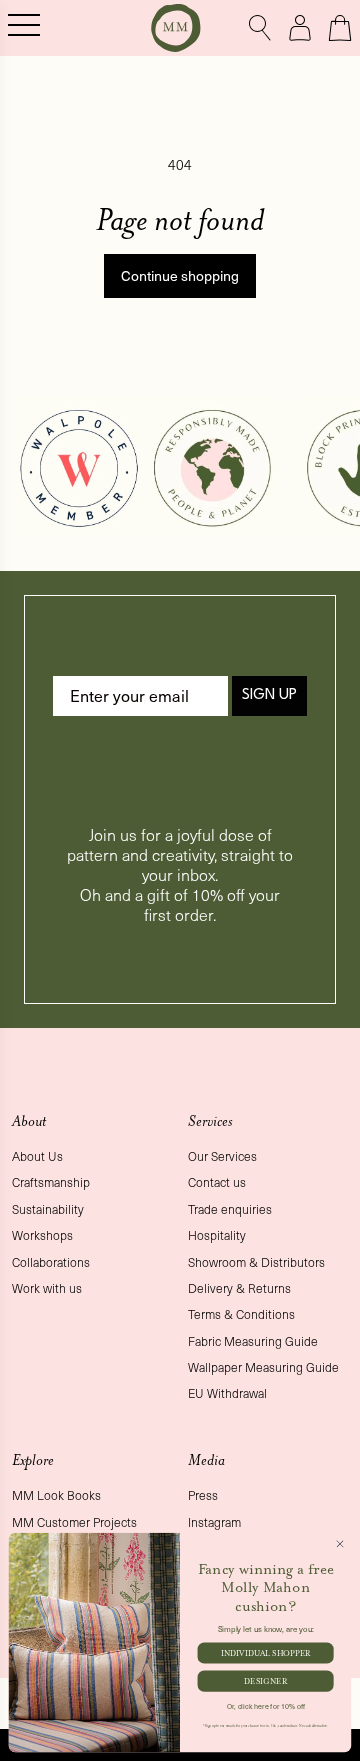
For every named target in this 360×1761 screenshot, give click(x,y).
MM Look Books (56, 1495)
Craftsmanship (51, 1182)
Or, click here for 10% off (266, 1705)
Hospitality (217, 1235)
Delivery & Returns (239, 1288)
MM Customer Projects (74, 1522)
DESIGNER (265, 1681)
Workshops (42, 1235)
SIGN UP (269, 695)
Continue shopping (180, 275)
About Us (37, 1156)
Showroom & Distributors (256, 1262)
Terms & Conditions (241, 1314)
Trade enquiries (230, 1209)
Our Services (222, 1156)
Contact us (217, 1182)
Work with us (47, 1288)
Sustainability (48, 1209)
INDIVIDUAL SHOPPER (266, 1653)
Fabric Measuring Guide (253, 1341)
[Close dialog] (339, 1543)
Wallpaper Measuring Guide (263, 1367)
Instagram (214, 1522)
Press (203, 1495)
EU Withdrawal (227, 1393)
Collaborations (51, 1262)
